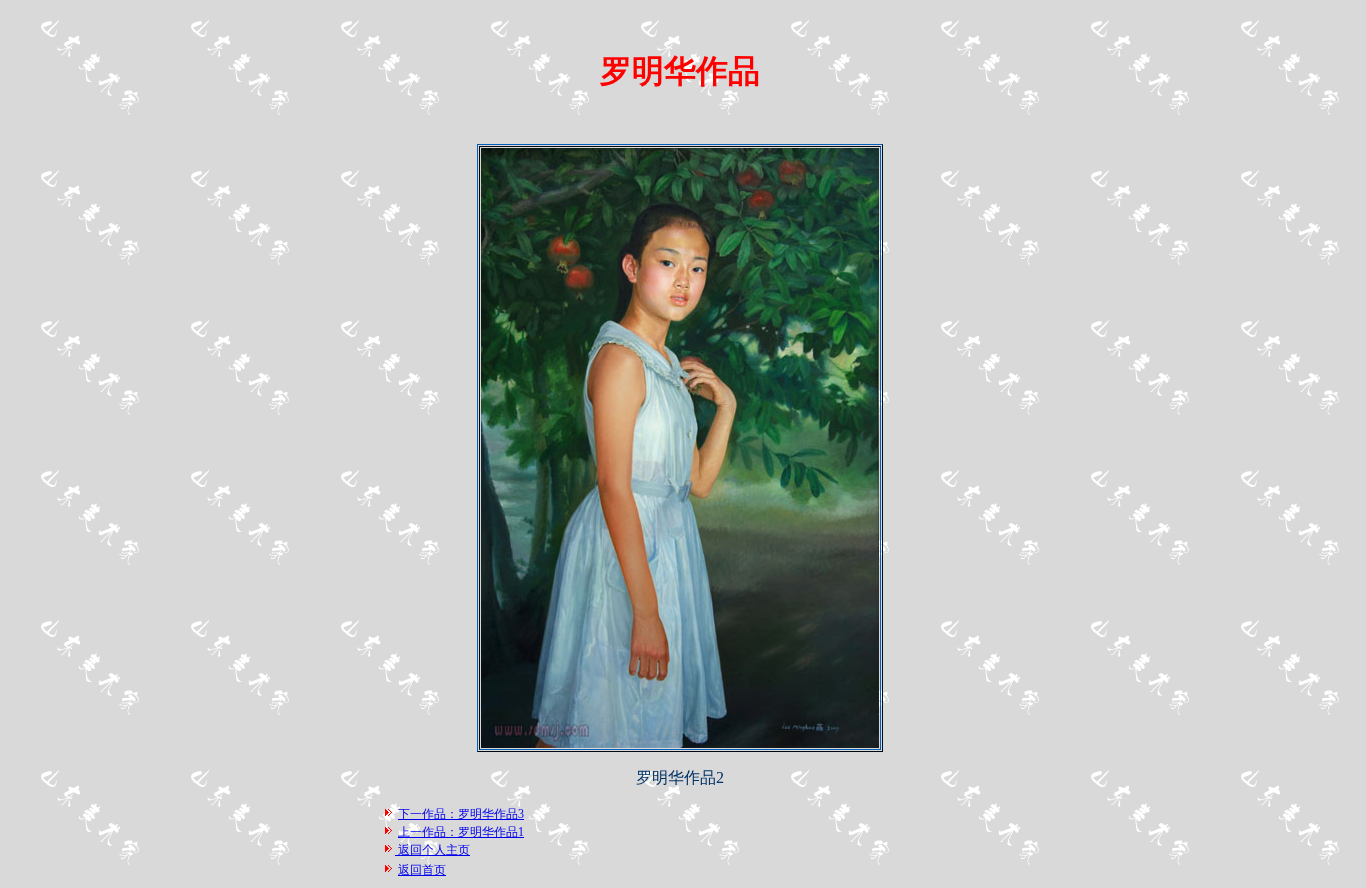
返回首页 (422, 870)
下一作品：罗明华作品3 (461, 814)
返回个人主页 (432, 850)
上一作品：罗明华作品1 (461, 832)
